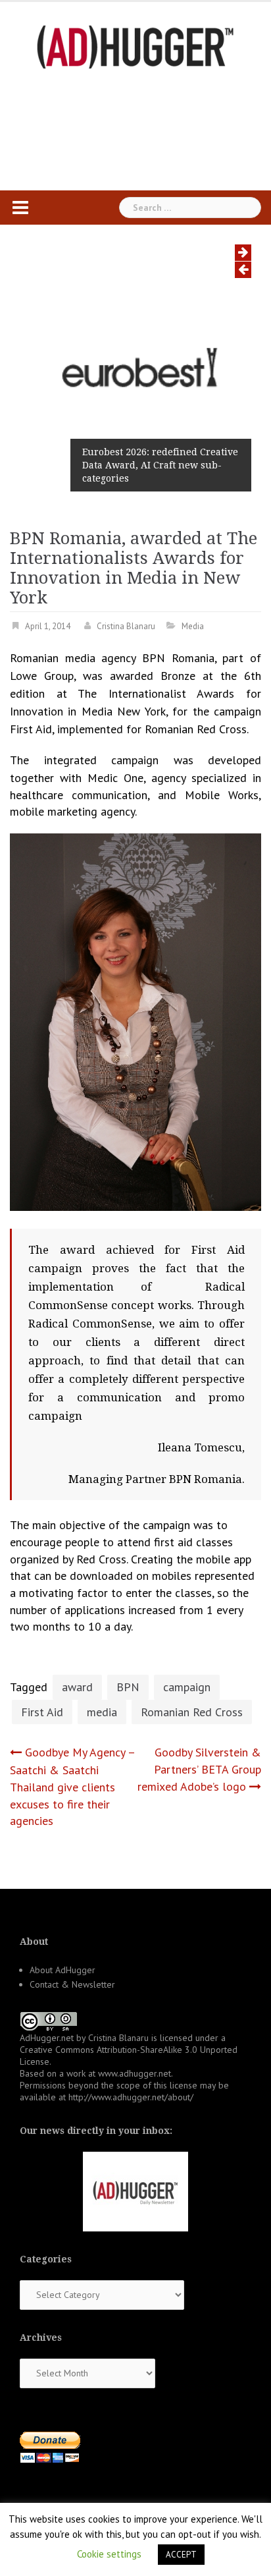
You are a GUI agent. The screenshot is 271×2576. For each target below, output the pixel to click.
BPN (128, 1687)
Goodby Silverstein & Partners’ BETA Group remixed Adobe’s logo (199, 1769)
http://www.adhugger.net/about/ (131, 2097)
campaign (187, 1687)
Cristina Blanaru (126, 626)
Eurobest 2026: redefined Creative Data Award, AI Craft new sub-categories (160, 465)
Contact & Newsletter (72, 1984)
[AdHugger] (135, 46)
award (77, 1687)
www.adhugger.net (135, 2073)
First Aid (42, 1712)
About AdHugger (62, 1970)
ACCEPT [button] (181, 2555)
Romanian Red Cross (192, 1712)
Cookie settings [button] (109, 2554)
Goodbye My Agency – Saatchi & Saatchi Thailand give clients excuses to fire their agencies (72, 1786)
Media (193, 626)
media (102, 1712)
